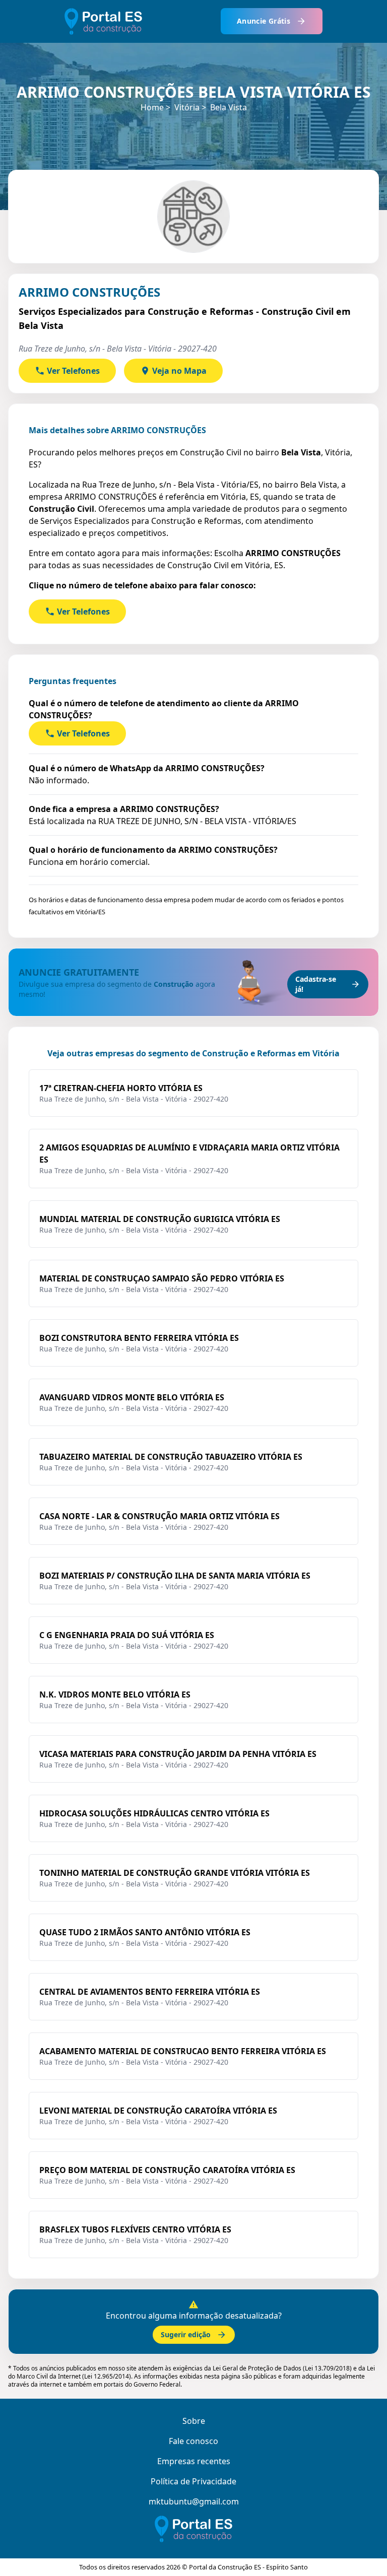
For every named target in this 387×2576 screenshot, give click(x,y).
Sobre (194, 2421)
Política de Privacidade (193, 2481)
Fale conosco (193, 2441)
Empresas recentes (194, 2461)
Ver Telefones (73, 371)
